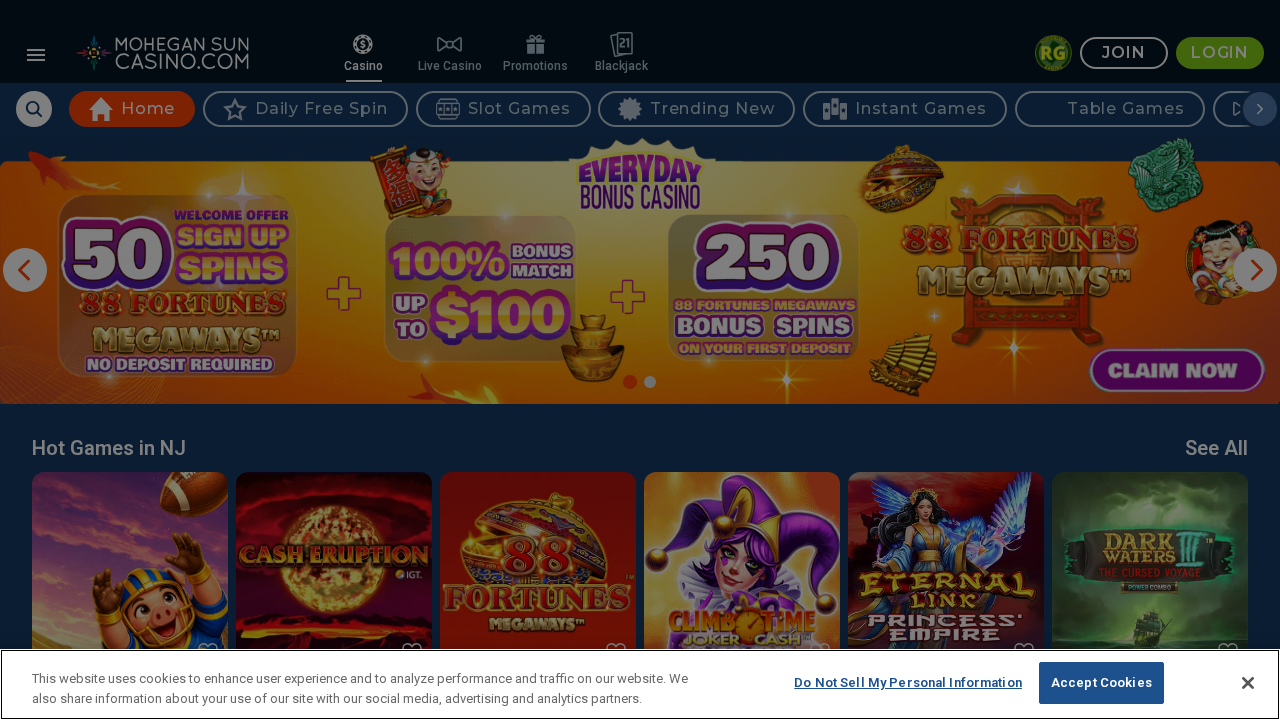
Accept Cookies (1101, 682)
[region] (640, 684)
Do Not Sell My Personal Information (908, 682)
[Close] (1248, 683)
